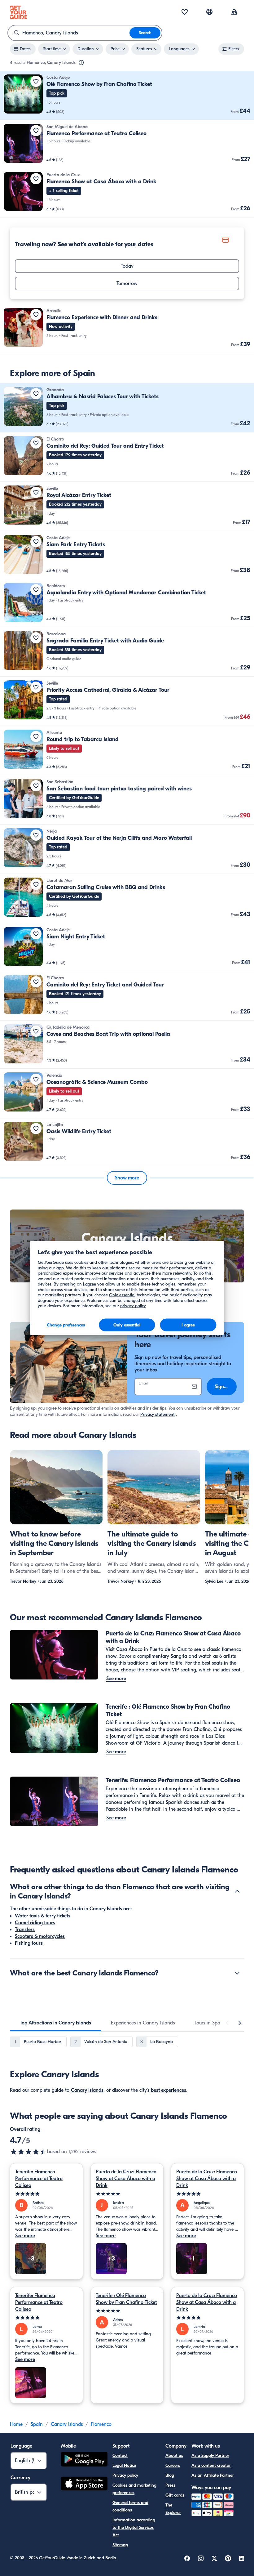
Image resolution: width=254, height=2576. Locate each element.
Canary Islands (87, 2090)
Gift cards (175, 2495)
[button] (127, 95)
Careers (173, 2465)
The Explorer (173, 2509)
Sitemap (120, 2545)
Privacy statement (158, 1414)
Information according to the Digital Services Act (134, 2527)
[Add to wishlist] (36, 81)
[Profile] (234, 12)
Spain (37, 2424)
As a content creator (211, 2465)
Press (170, 2485)
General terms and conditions (130, 2506)
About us (174, 2455)
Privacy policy (125, 2475)
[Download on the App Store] (84, 2484)
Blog (170, 2475)
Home (16, 2424)
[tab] (55, 2023)
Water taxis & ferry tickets (43, 1916)
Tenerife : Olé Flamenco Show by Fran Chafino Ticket (126, 2299)
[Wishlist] (185, 12)
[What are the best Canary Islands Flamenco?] (237, 1973)
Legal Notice (124, 2465)
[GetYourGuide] (19, 12)
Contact (120, 2455)
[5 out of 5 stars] (46, 2194)
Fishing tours (29, 1943)
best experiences (169, 2090)
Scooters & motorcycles (40, 1936)
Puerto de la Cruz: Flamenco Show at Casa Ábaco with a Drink (126, 2179)
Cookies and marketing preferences (134, 2489)
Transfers (25, 1930)
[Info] (81, 63)
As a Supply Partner (210, 2455)
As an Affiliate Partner (213, 2475)
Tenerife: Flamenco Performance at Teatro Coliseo (39, 2179)
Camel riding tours (35, 1923)
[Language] (209, 12)
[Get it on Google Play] (84, 2460)
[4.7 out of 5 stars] (28, 2152)
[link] (127, 95)
